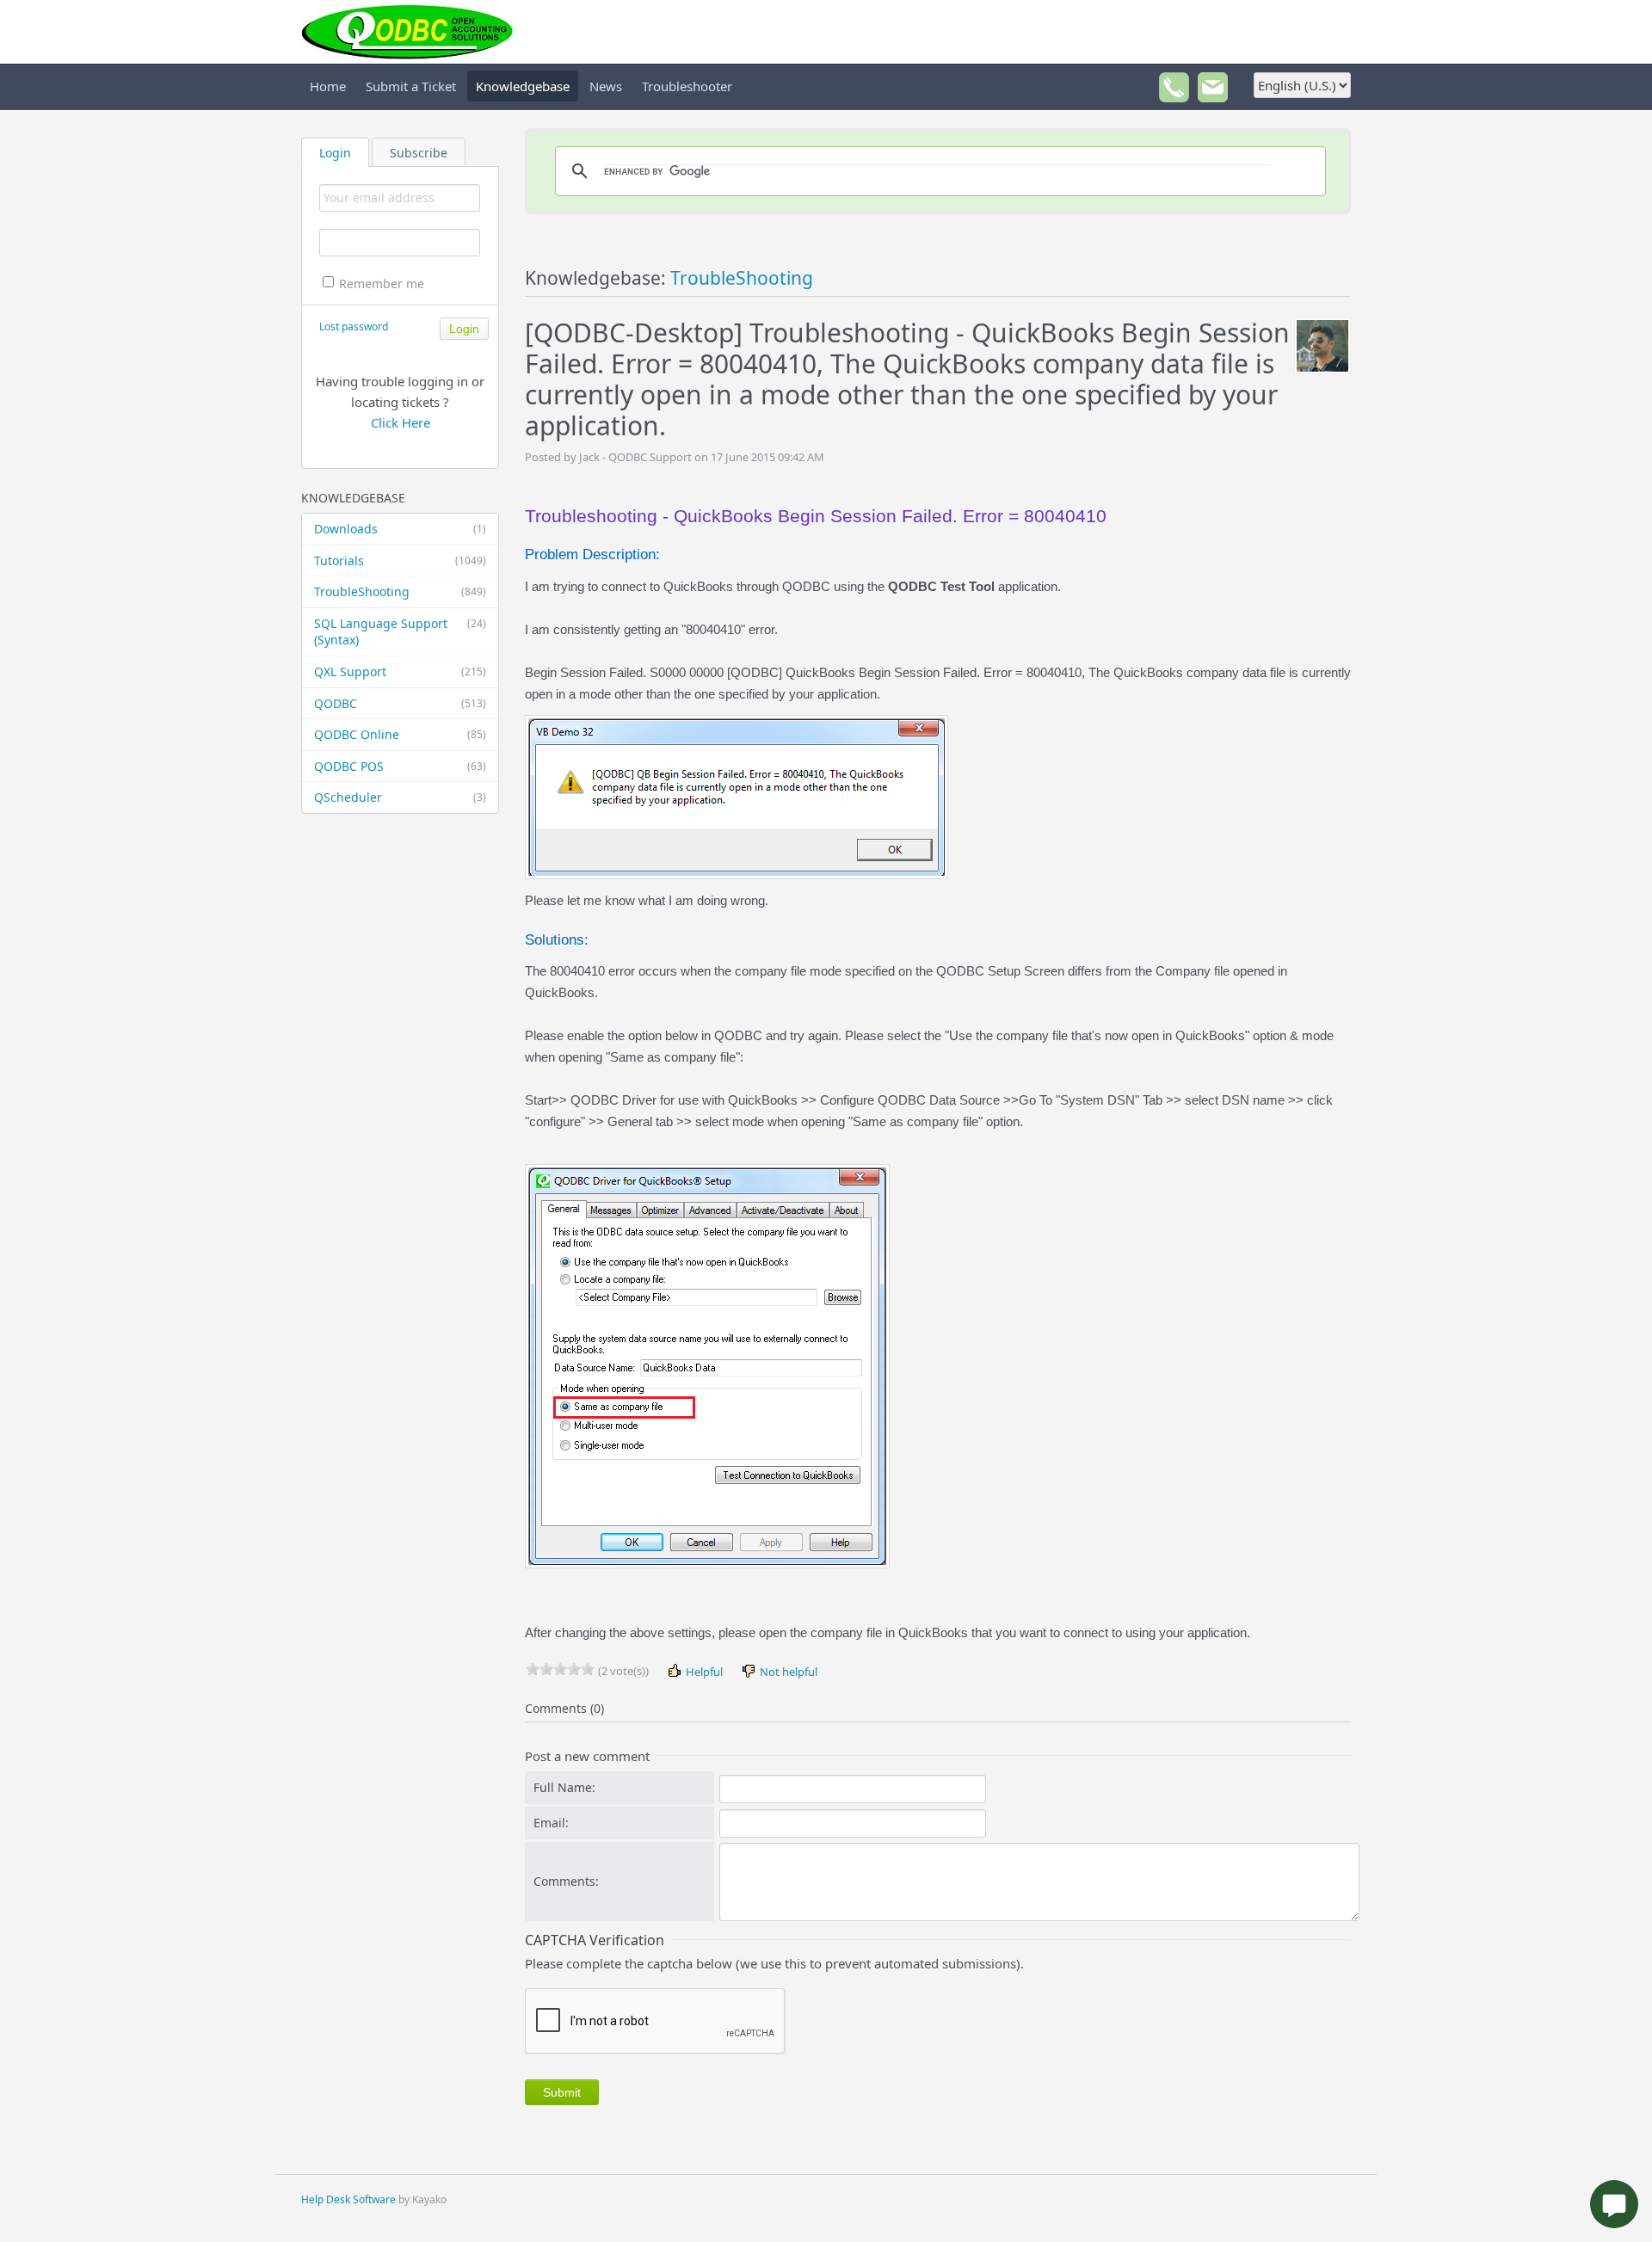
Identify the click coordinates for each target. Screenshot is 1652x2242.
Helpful (703, 1672)
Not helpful (787, 1672)
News (606, 86)
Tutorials (400, 560)
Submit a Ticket (411, 86)
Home (328, 86)
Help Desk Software (348, 2199)
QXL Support (400, 671)
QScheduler (400, 797)
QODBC (400, 703)
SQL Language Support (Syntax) (400, 632)
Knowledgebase (523, 86)
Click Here (401, 422)
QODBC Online (400, 734)
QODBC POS (400, 766)
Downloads (400, 529)
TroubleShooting (400, 591)
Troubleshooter (687, 86)
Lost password (354, 326)
